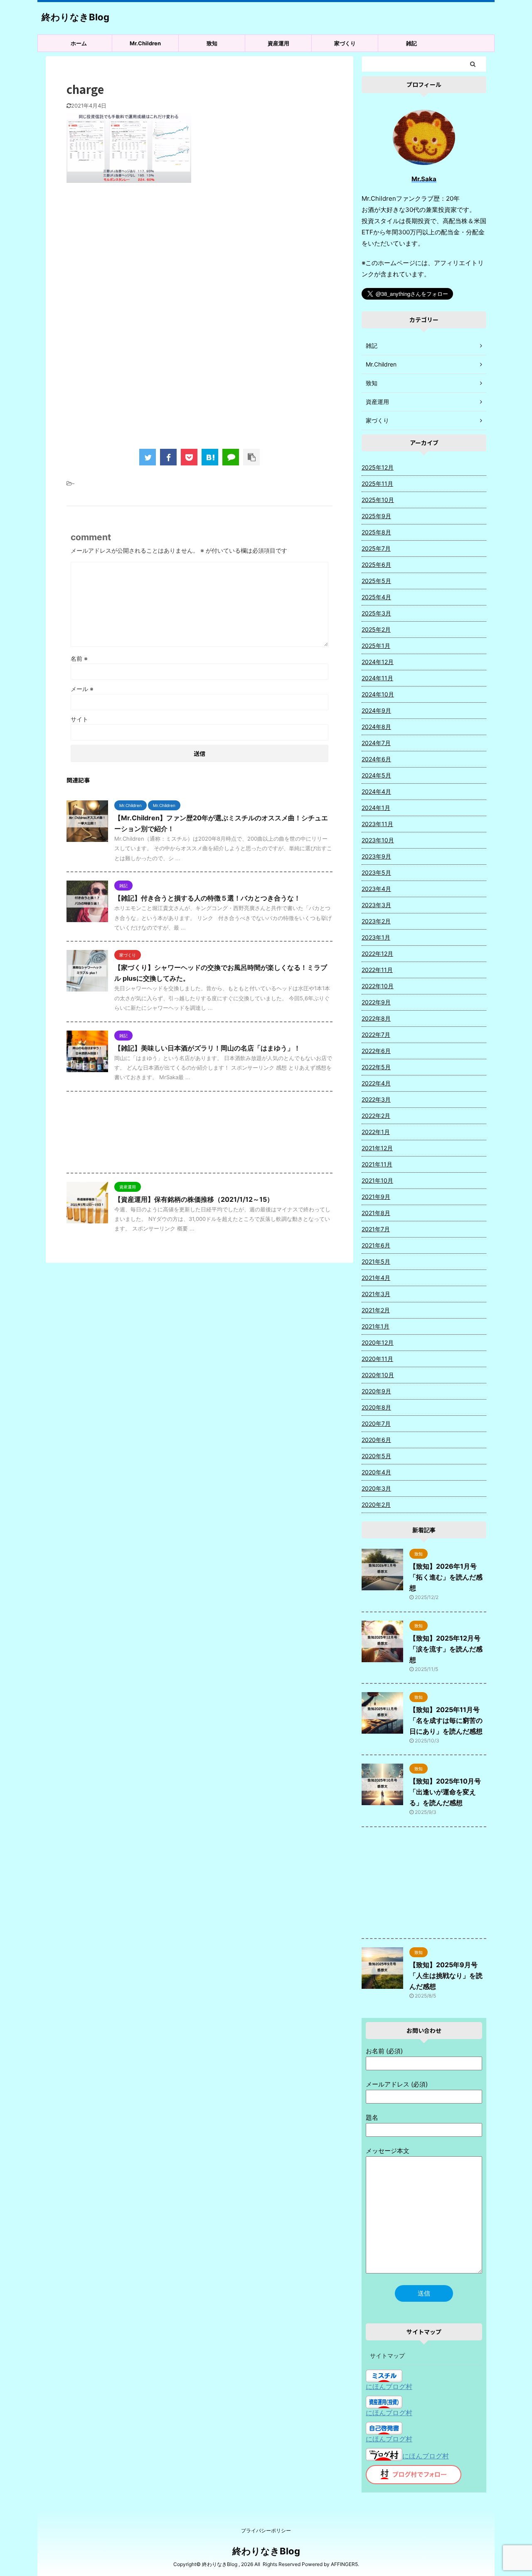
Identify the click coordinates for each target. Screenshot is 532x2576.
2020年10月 (378, 1375)
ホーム (79, 43)
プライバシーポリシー (266, 2530)
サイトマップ (387, 2356)
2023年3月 (376, 905)
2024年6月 (376, 759)
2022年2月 (376, 1116)
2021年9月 (376, 1197)
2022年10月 (378, 986)
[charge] (210, 457)
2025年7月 (376, 548)
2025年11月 (377, 483)
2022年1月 (376, 1132)
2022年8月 (376, 1018)
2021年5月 (376, 1261)
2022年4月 (376, 1083)
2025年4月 (376, 597)
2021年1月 (376, 1326)
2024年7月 (376, 743)
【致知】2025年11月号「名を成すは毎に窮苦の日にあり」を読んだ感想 (446, 1720)
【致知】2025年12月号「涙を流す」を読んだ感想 (446, 1649)
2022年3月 (376, 1099)
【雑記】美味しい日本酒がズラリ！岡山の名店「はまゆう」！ (207, 1048)
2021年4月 (376, 1278)
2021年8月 (376, 1213)
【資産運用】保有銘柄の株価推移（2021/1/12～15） (194, 1199)
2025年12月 (378, 467)
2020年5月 (376, 1456)
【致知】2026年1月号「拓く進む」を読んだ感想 (446, 1577)
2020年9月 (376, 1391)
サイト (79, 719)
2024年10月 (378, 694)
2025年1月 (376, 646)
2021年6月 (376, 1245)
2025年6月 (376, 565)
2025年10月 (378, 500)
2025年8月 (376, 532)
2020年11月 (377, 1359)
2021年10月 (377, 1180)
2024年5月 (376, 775)
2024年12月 (378, 662)
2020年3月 (376, 1488)
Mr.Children (145, 43)
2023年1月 (376, 937)
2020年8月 (376, 1407)
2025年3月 (376, 613)
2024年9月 (376, 710)
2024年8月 (376, 727)
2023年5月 (376, 872)
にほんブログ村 (389, 2387)
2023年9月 (376, 856)
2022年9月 (376, 1002)
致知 (212, 43)
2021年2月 (376, 1310)
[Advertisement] (199, 258)
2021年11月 (377, 1164)
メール (82, 689)
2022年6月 (376, 1051)
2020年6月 (376, 1440)
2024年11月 (377, 678)
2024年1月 (376, 808)
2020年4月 (376, 1472)
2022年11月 (377, 970)
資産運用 (278, 43)
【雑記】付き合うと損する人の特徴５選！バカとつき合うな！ (207, 898)
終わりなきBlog (75, 17)
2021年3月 (376, 1294)
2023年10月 (378, 840)
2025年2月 (376, 629)
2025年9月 (376, 516)
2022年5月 (376, 1067)
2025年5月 (376, 581)
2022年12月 (377, 953)
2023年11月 (377, 824)
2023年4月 (376, 889)
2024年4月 (376, 791)
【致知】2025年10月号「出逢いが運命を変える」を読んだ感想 (445, 1792)
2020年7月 (376, 1423)
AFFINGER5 (344, 2564)
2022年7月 (376, 1035)
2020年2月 (376, 1505)
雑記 (411, 43)
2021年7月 (376, 1229)
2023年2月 (376, 921)
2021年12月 (377, 1148)
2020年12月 (378, 1342)
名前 (79, 658)
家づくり (345, 43)
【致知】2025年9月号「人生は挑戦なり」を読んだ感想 (446, 1976)
